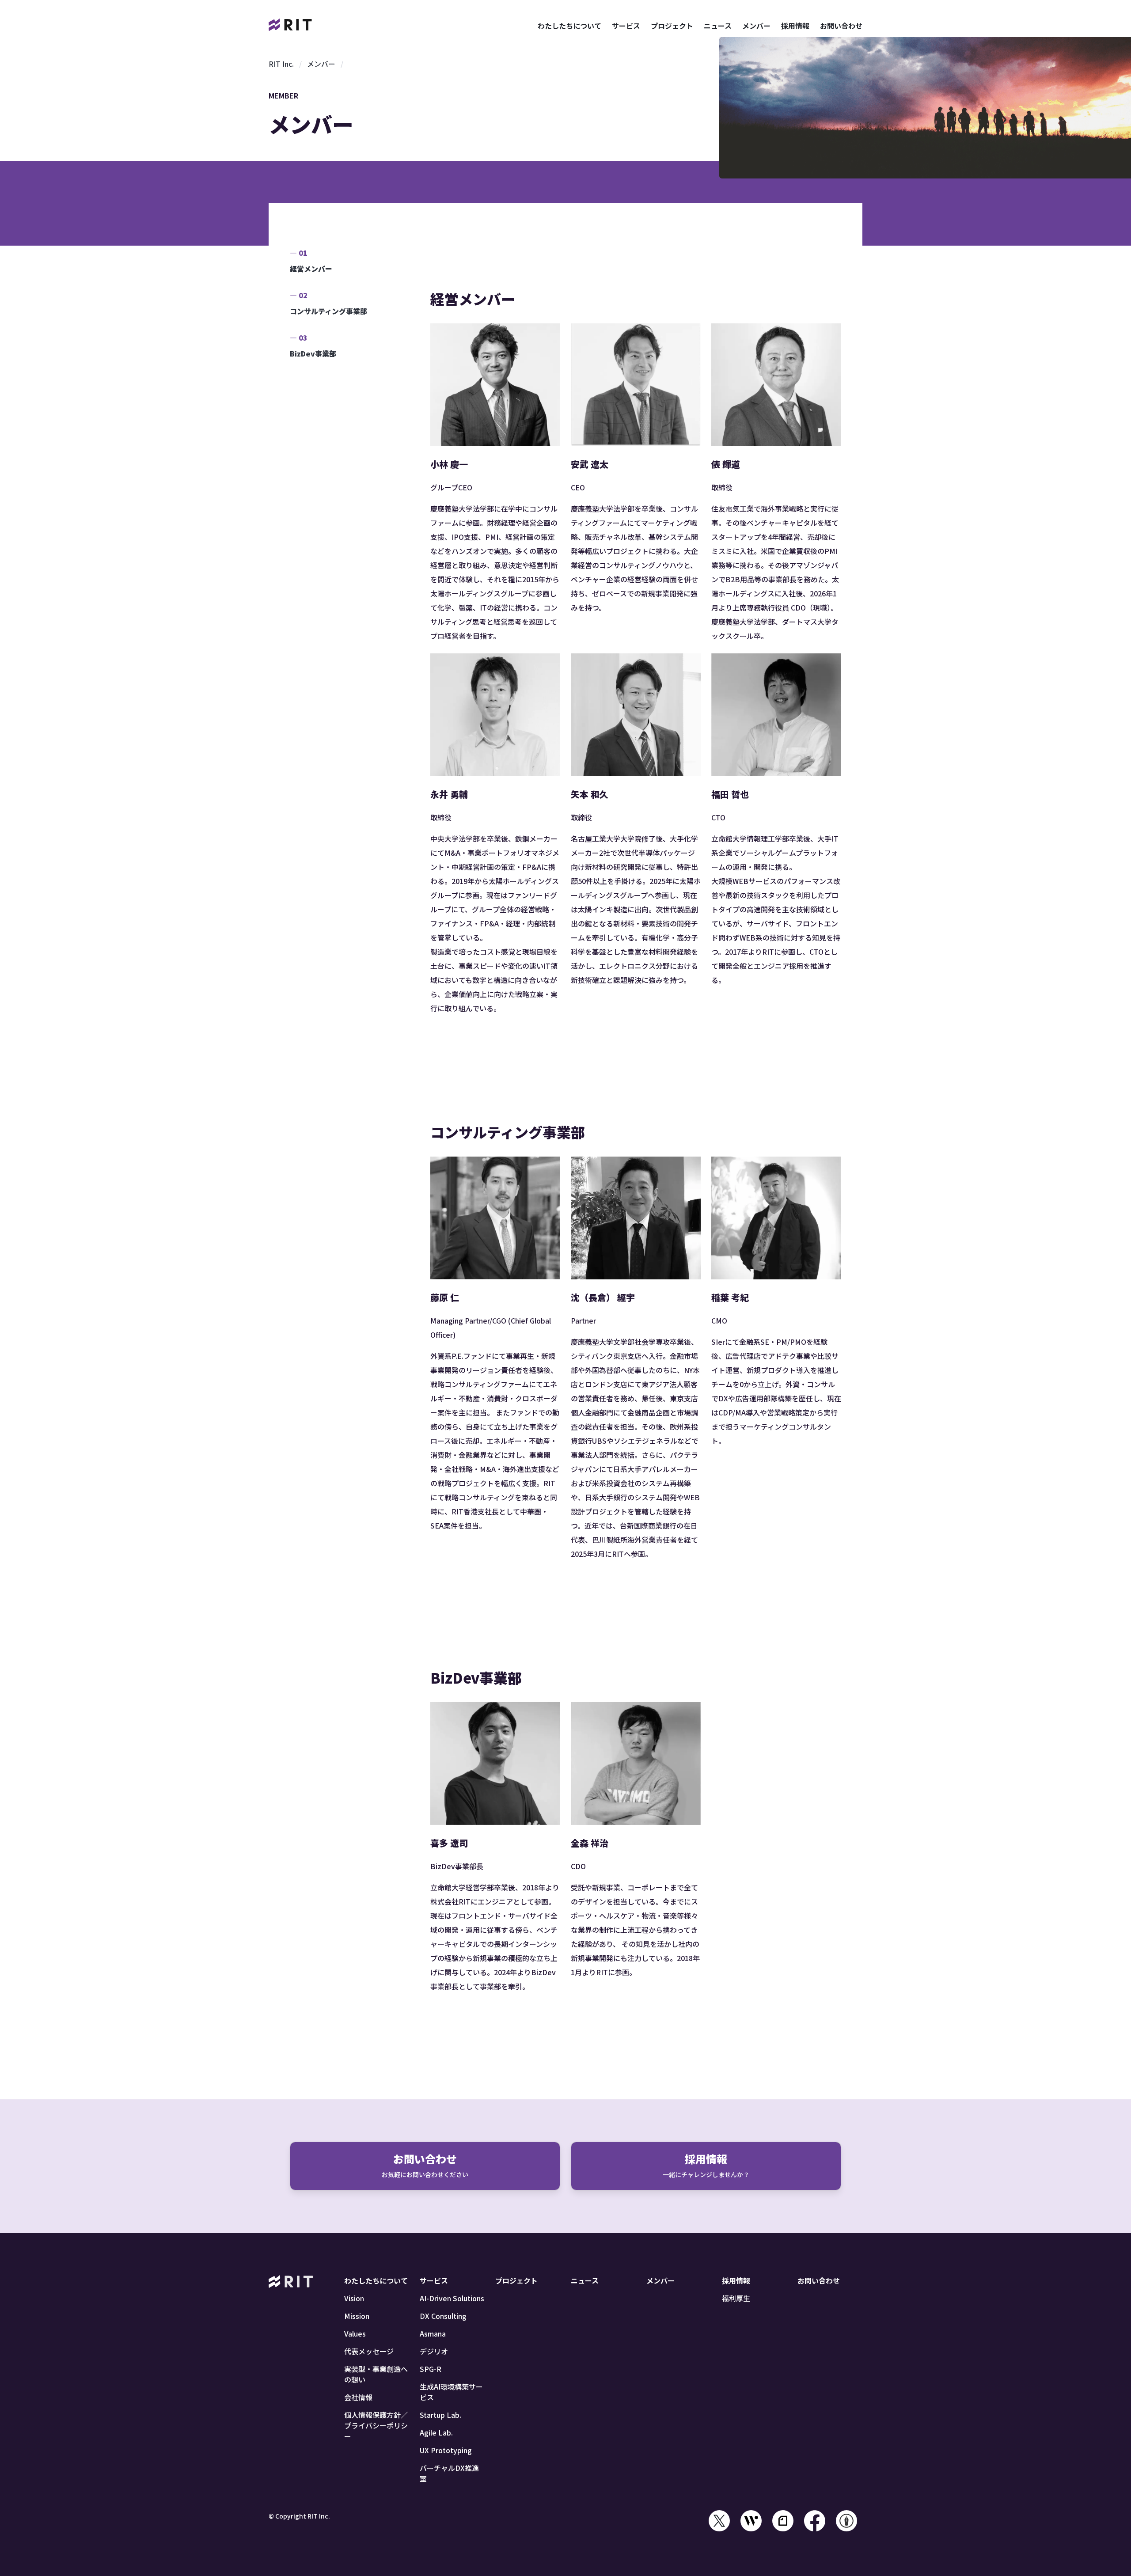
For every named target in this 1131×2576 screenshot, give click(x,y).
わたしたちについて (569, 26)
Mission (357, 2316)
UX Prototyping (446, 2450)
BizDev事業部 (313, 353)
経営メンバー (311, 269)
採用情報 (795, 26)
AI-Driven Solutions (452, 2298)
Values (355, 2333)
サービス (626, 26)
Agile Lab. (436, 2432)
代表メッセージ (369, 2351)
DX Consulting (443, 2316)
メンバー (756, 26)
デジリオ (434, 2351)
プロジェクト (672, 26)
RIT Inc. (281, 64)
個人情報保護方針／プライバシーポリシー (376, 2425)
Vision (354, 2298)
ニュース (718, 26)
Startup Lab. (440, 2415)
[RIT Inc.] (291, 26)
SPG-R (431, 2369)
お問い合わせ (841, 26)
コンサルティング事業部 (328, 311)
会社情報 (358, 2397)
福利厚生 (736, 2298)
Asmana (433, 2333)
